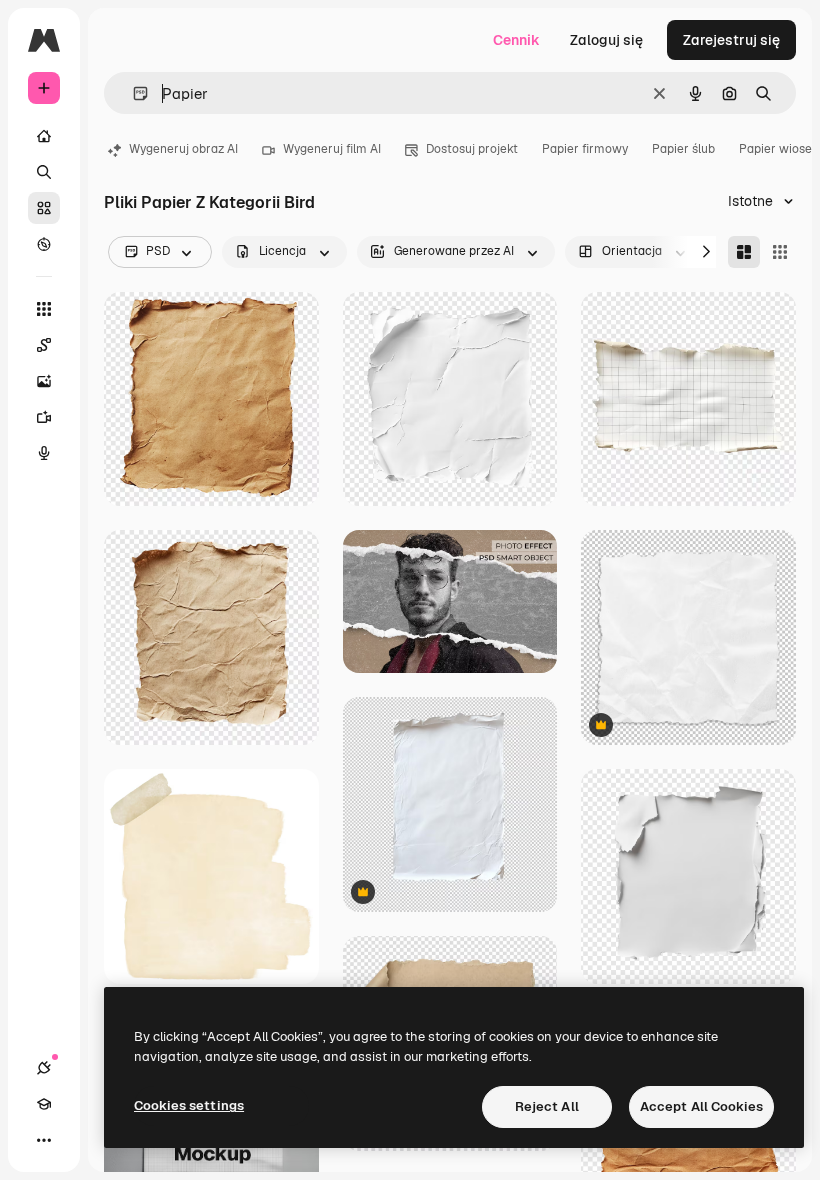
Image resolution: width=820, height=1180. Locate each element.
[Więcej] (44, 1140)
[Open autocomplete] (132, 93)
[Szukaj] (44, 172)
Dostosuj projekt (472, 149)
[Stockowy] (44, 208)
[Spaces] (44, 345)
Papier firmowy (585, 149)
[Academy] (44, 1104)
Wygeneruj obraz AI (183, 149)
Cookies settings (189, 1105)
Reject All (547, 1106)
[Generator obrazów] (44, 381)
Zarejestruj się (731, 40)
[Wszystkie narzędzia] (44, 309)
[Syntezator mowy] (44, 453)
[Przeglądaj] (44, 244)
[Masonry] (744, 252)
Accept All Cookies (701, 1106)
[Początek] (44, 136)
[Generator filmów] (44, 417)
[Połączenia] (44, 1068)
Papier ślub (683, 149)
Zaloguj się (606, 40)
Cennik (516, 40)
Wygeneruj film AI (332, 149)
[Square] (780, 252)
